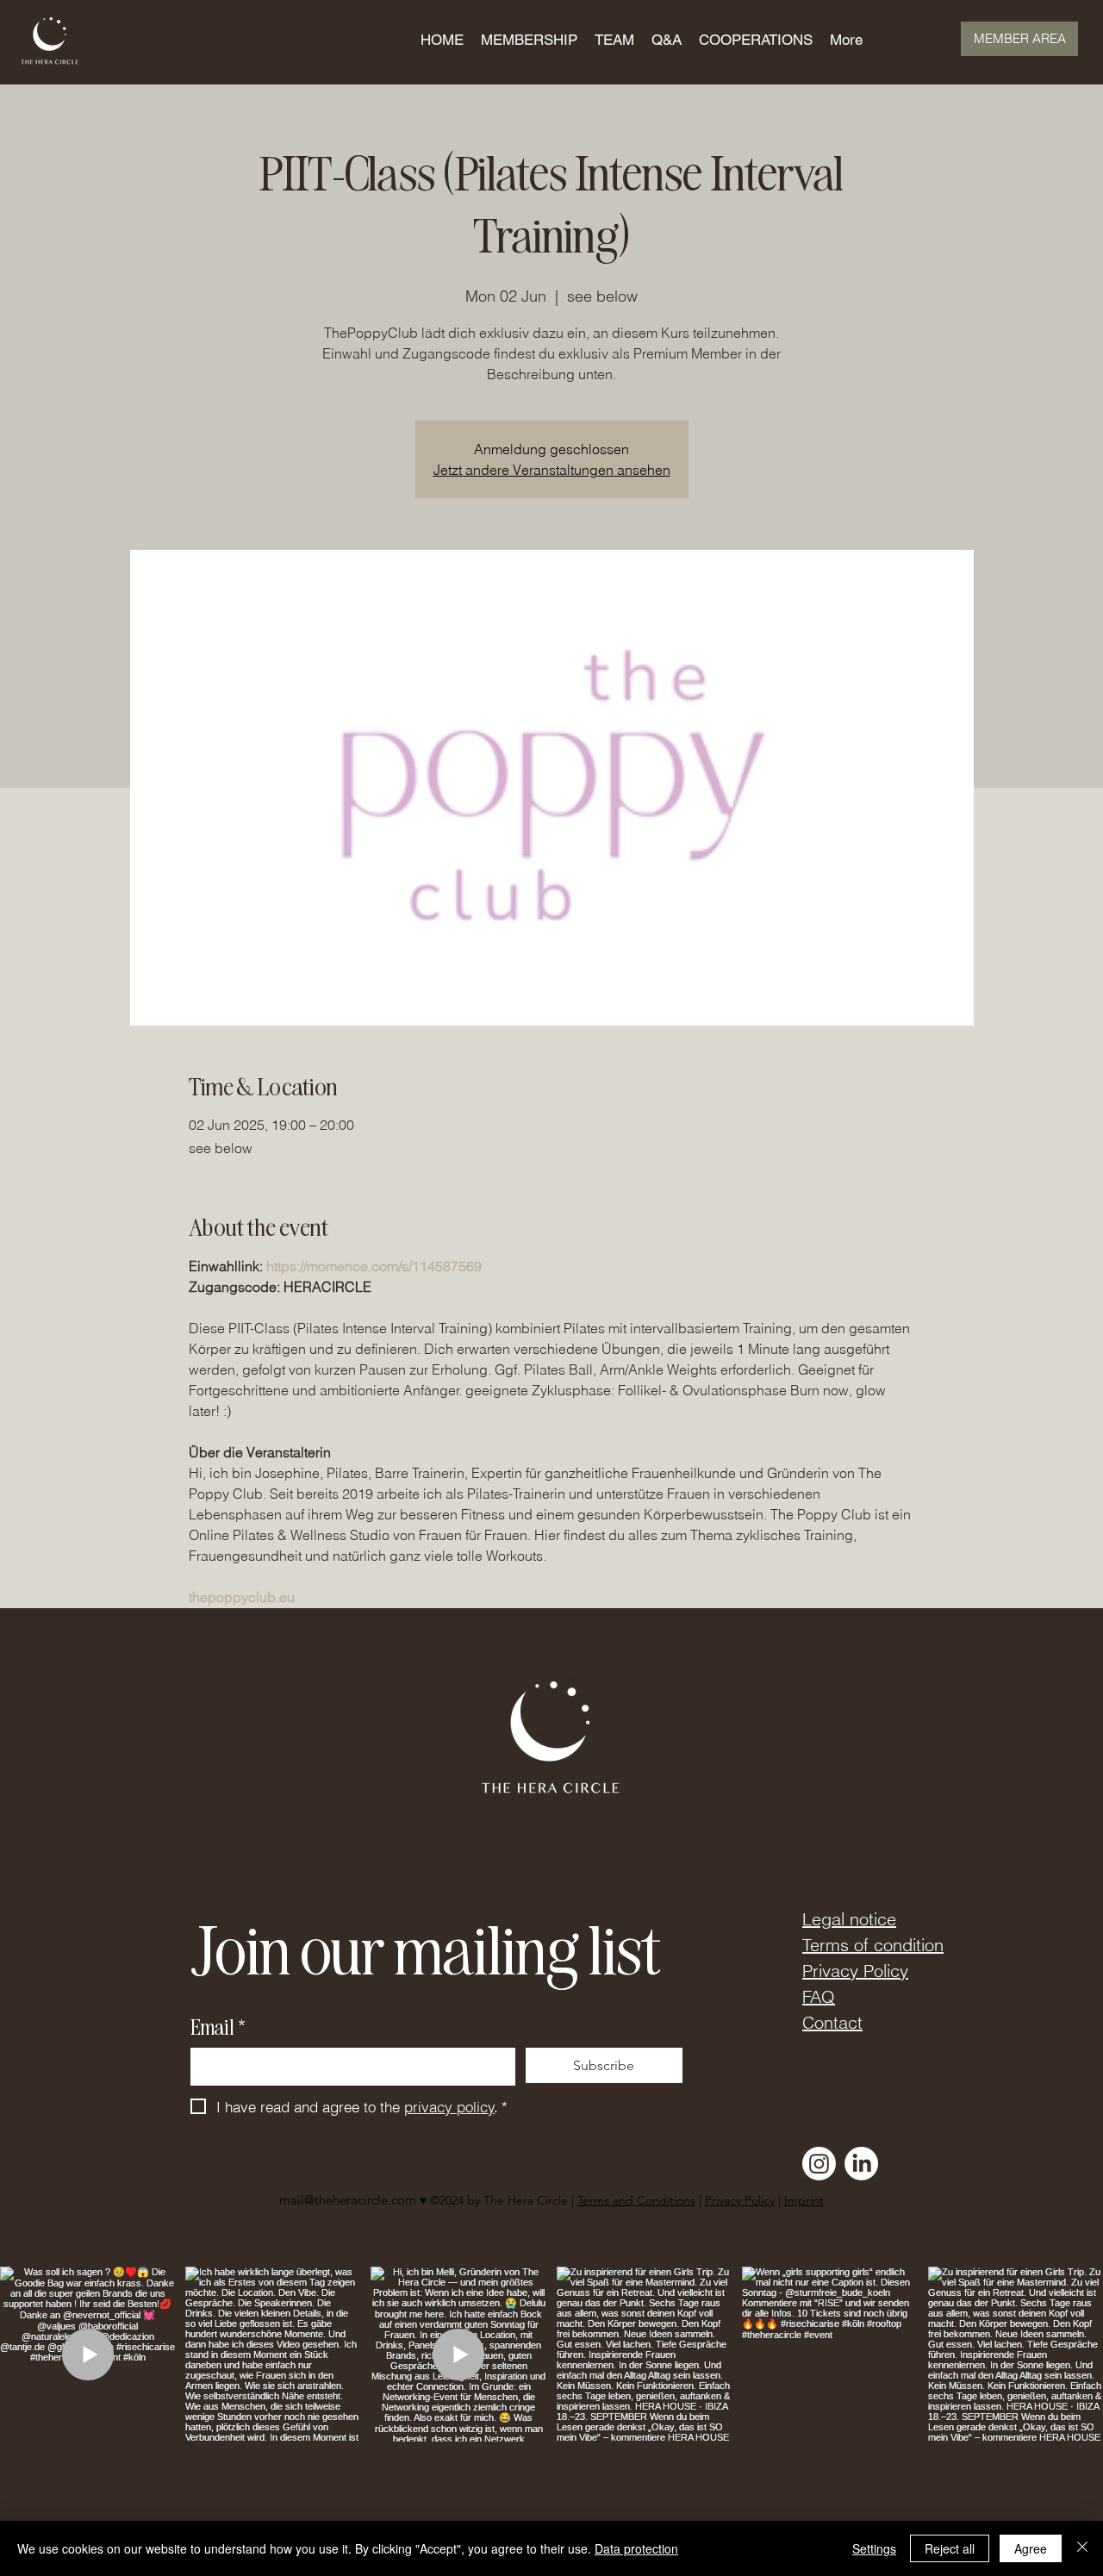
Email (218, 2027)
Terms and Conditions (636, 2200)
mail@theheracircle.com (348, 2200)
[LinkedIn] (861, 2164)
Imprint (804, 2200)
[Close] (1082, 2548)
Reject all (950, 2548)
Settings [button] (874, 2548)
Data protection (636, 2548)
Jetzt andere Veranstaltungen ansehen (552, 470)
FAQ (819, 1996)
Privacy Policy (855, 1971)
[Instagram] (819, 2164)
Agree (1031, 2548)
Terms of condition (873, 1945)
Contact (832, 2022)
